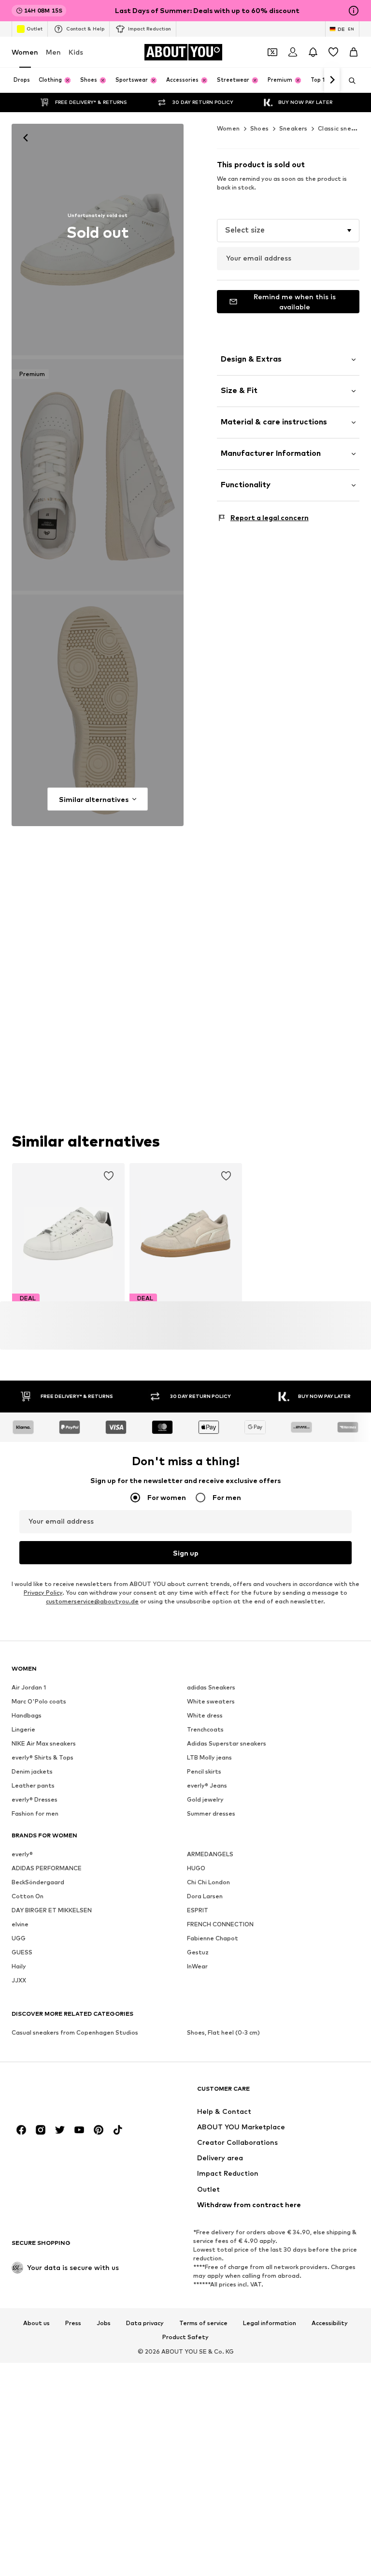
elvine (20, 1924)
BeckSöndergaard (38, 1882)
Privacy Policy (43, 1593)
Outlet (35, 29)
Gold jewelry (205, 1799)
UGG (19, 1938)
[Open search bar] (349, 81)
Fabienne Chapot (213, 1938)
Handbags (27, 1715)
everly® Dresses (35, 1799)
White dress (205, 1715)
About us (36, 2323)
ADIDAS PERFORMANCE (47, 1868)
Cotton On (28, 1896)
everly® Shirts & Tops (43, 1757)
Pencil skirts (204, 1771)
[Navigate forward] (332, 80)
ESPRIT (198, 1910)
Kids (76, 52)
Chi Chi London (208, 1882)
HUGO (196, 1868)
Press (73, 2323)
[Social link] (21, 2130)
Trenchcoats (205, 1729)
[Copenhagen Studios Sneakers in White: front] (98, 240)
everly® (22, 1854)
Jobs (104, 2323)
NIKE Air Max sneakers (44, 1743)
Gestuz (198, 1952)
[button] (288, 231)
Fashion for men (35, 1813)
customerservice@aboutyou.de (92, 1601)
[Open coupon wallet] (272, 52)
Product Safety (185, 2337)
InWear (197, 1966)
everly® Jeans (207, 1785)
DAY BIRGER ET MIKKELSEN (52, 1910)
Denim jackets (32, 1771)
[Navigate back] (26, 138)
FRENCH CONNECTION (220, 1924)
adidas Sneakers (211, 1687)
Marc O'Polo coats (39, 1701)
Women (25, 52)
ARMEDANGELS (210, 1854)
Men (53, 52)
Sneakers (293, 128)
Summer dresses (211, 1813)
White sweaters (211, 1701)
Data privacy (145, 2323)
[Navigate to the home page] (64, 2093)
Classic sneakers (343, 128)
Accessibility (330, 2323)
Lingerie (23, 1729)
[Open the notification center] (313, 52)
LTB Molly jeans (209, 1757)
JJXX (19, 1980)
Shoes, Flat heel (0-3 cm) (223, 2032)
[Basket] (354, 52)
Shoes (260, 128)
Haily (19, 1966)
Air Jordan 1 (29, 1687)
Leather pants (33, 1785)
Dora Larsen (205, 1896)
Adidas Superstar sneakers (227, 1743)
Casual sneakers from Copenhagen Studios (75, 2032)
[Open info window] (354, 11)
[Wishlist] (333, 52)
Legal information (270, 2323)
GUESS (22, 1952)
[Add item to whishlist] (109, 1176)
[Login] (293, 52)
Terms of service (203, 2323)
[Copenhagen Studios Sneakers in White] (98, 710)
